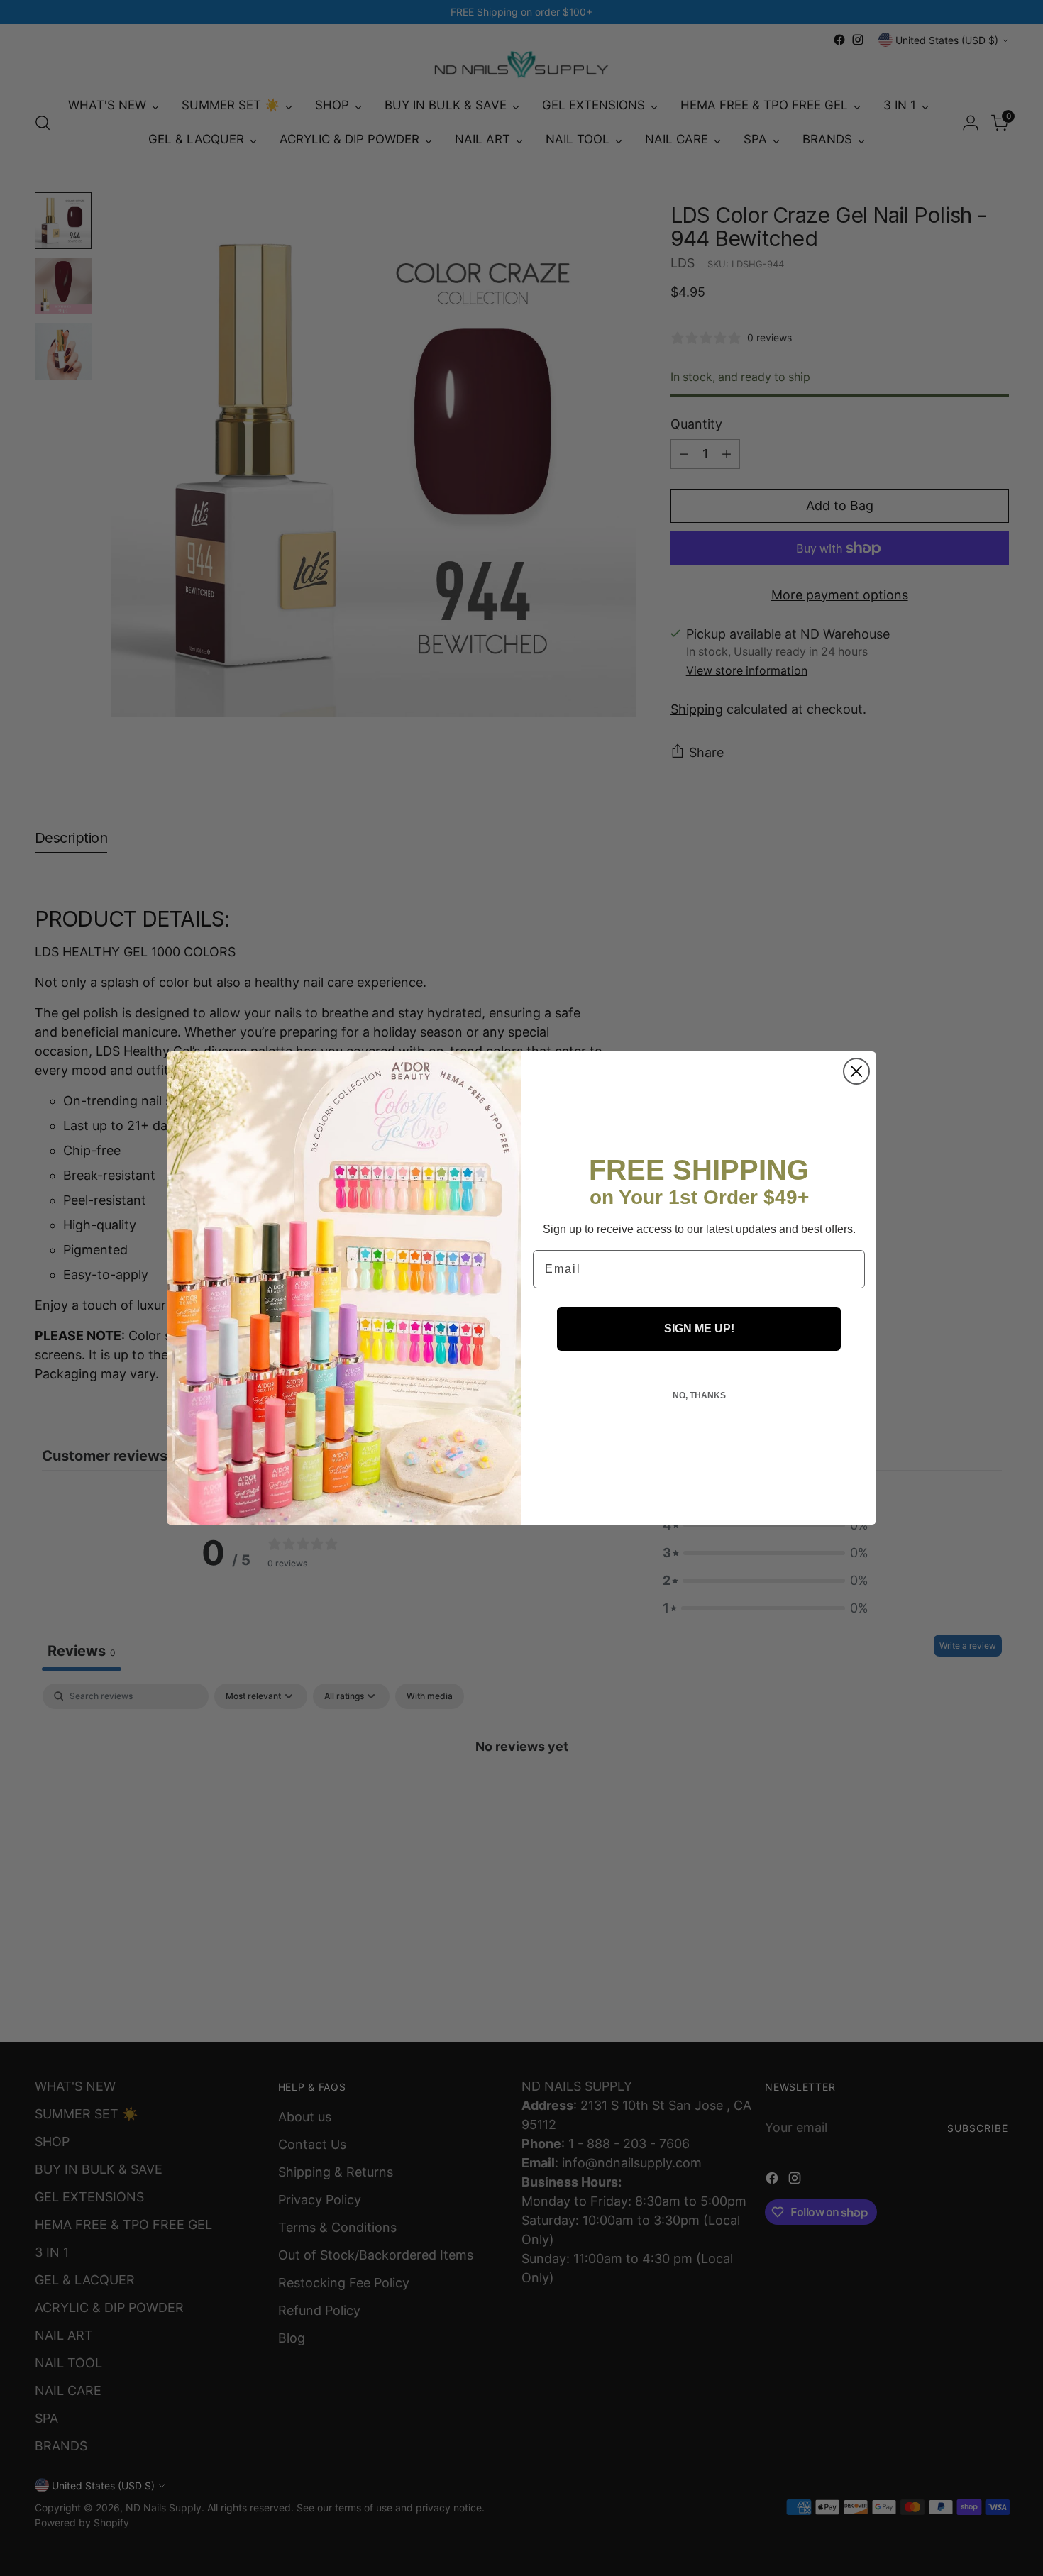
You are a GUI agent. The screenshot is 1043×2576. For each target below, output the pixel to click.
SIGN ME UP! (699, 1328)
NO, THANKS (699, 1395)
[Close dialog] (856, 1071)
